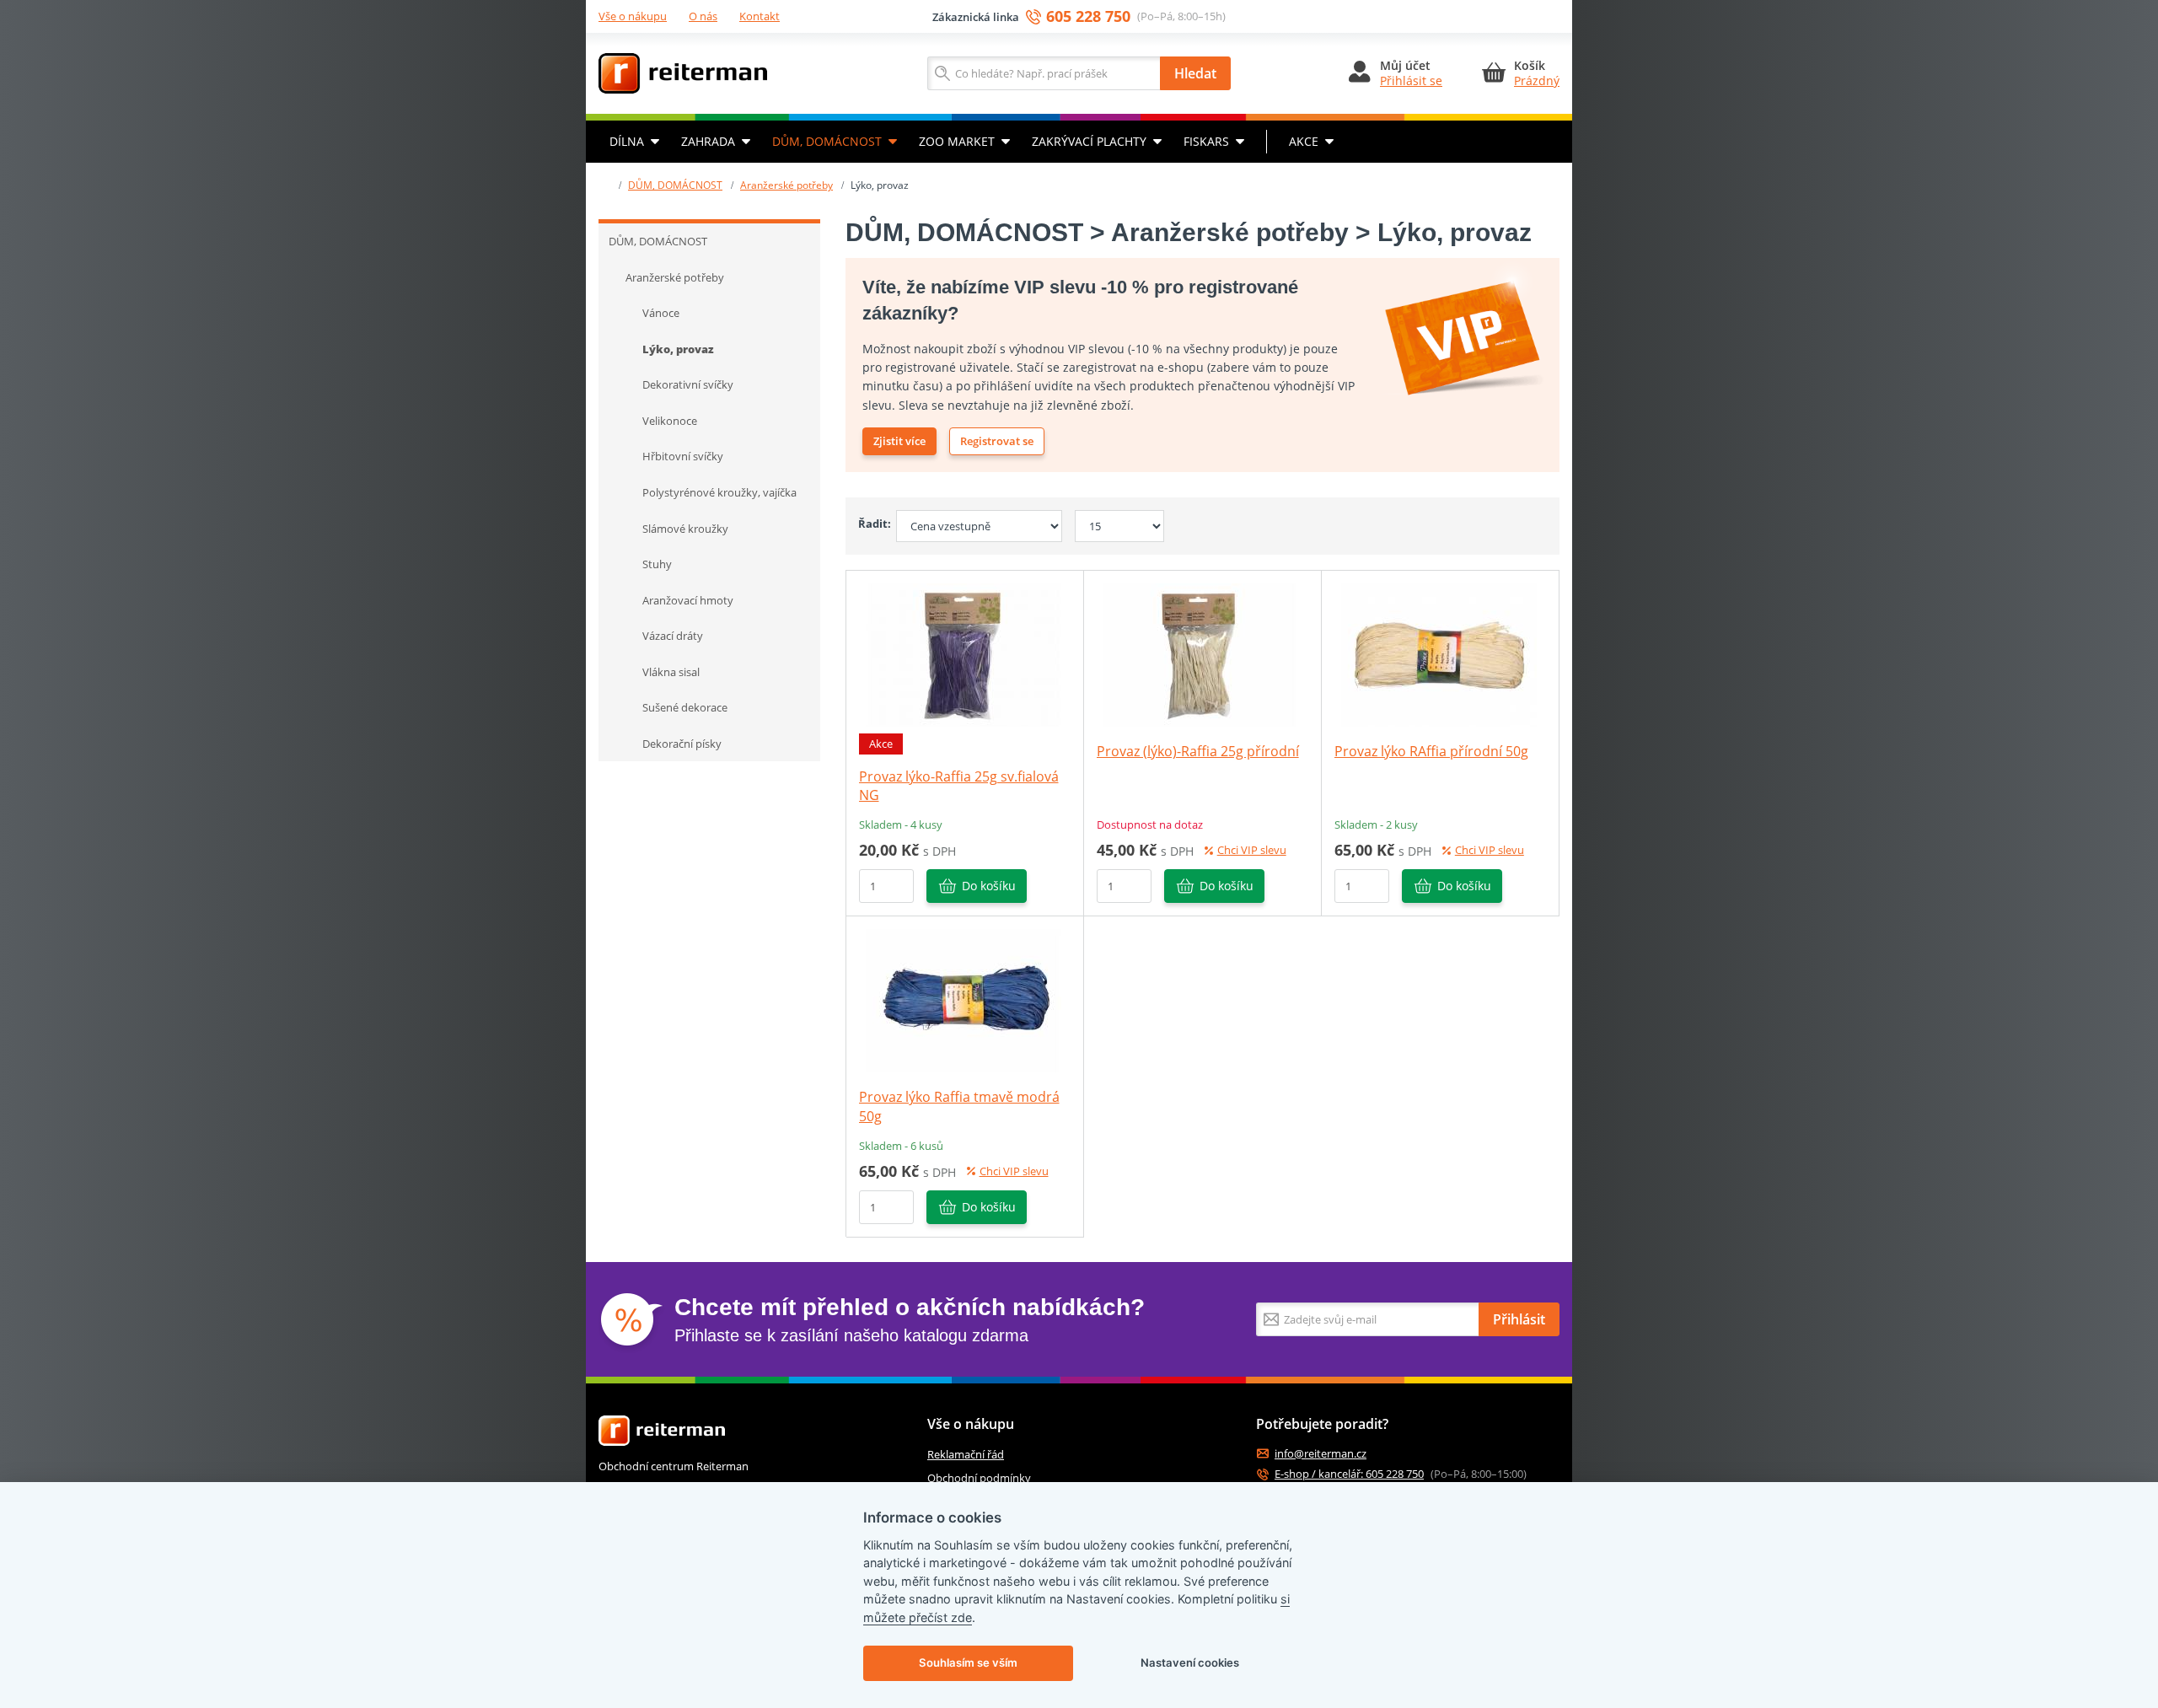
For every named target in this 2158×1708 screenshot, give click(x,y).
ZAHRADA (708, 141)
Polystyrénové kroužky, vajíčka (719, 492)
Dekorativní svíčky (688, 384)
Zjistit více (899, 441)
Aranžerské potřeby (786, 185)
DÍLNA (627, 141)
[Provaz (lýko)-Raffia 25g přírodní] (1202, 653)
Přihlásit (1519, 1319)
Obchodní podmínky (979, 1478)
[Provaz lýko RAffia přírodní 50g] (1440, 653)
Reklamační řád (966, 1454)
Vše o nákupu (633, 16)
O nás (703, 16)
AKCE (1304, 141)
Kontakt (760, 16)
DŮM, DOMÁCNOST (827, 141)
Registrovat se (997, 441)
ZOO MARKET (957, 141)
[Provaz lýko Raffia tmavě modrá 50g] (964, 1000)
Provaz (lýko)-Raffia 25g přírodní (1198, 751)
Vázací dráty (673, 636)
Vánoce (661, 313)
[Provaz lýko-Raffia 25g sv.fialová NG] (964, 653)
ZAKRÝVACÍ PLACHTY (1089, 141)
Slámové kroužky (685, 529)
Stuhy (657, 564)
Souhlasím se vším (968, 1662)
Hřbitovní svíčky (683, 456)
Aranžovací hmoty (688, 600)
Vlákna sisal (671, 672)
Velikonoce (670, 421)
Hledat (1195, 73)
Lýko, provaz (678, 349)
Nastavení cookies (1190, 1662)
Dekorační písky (682, 744)
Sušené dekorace (685, 707)
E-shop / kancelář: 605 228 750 (1349, 1474)
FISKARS (1206, 141)
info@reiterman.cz (1321, 1454)
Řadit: (871, 524)
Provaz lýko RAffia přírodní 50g (1431, 751)
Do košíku (989, 886)
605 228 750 (1088, 16)
